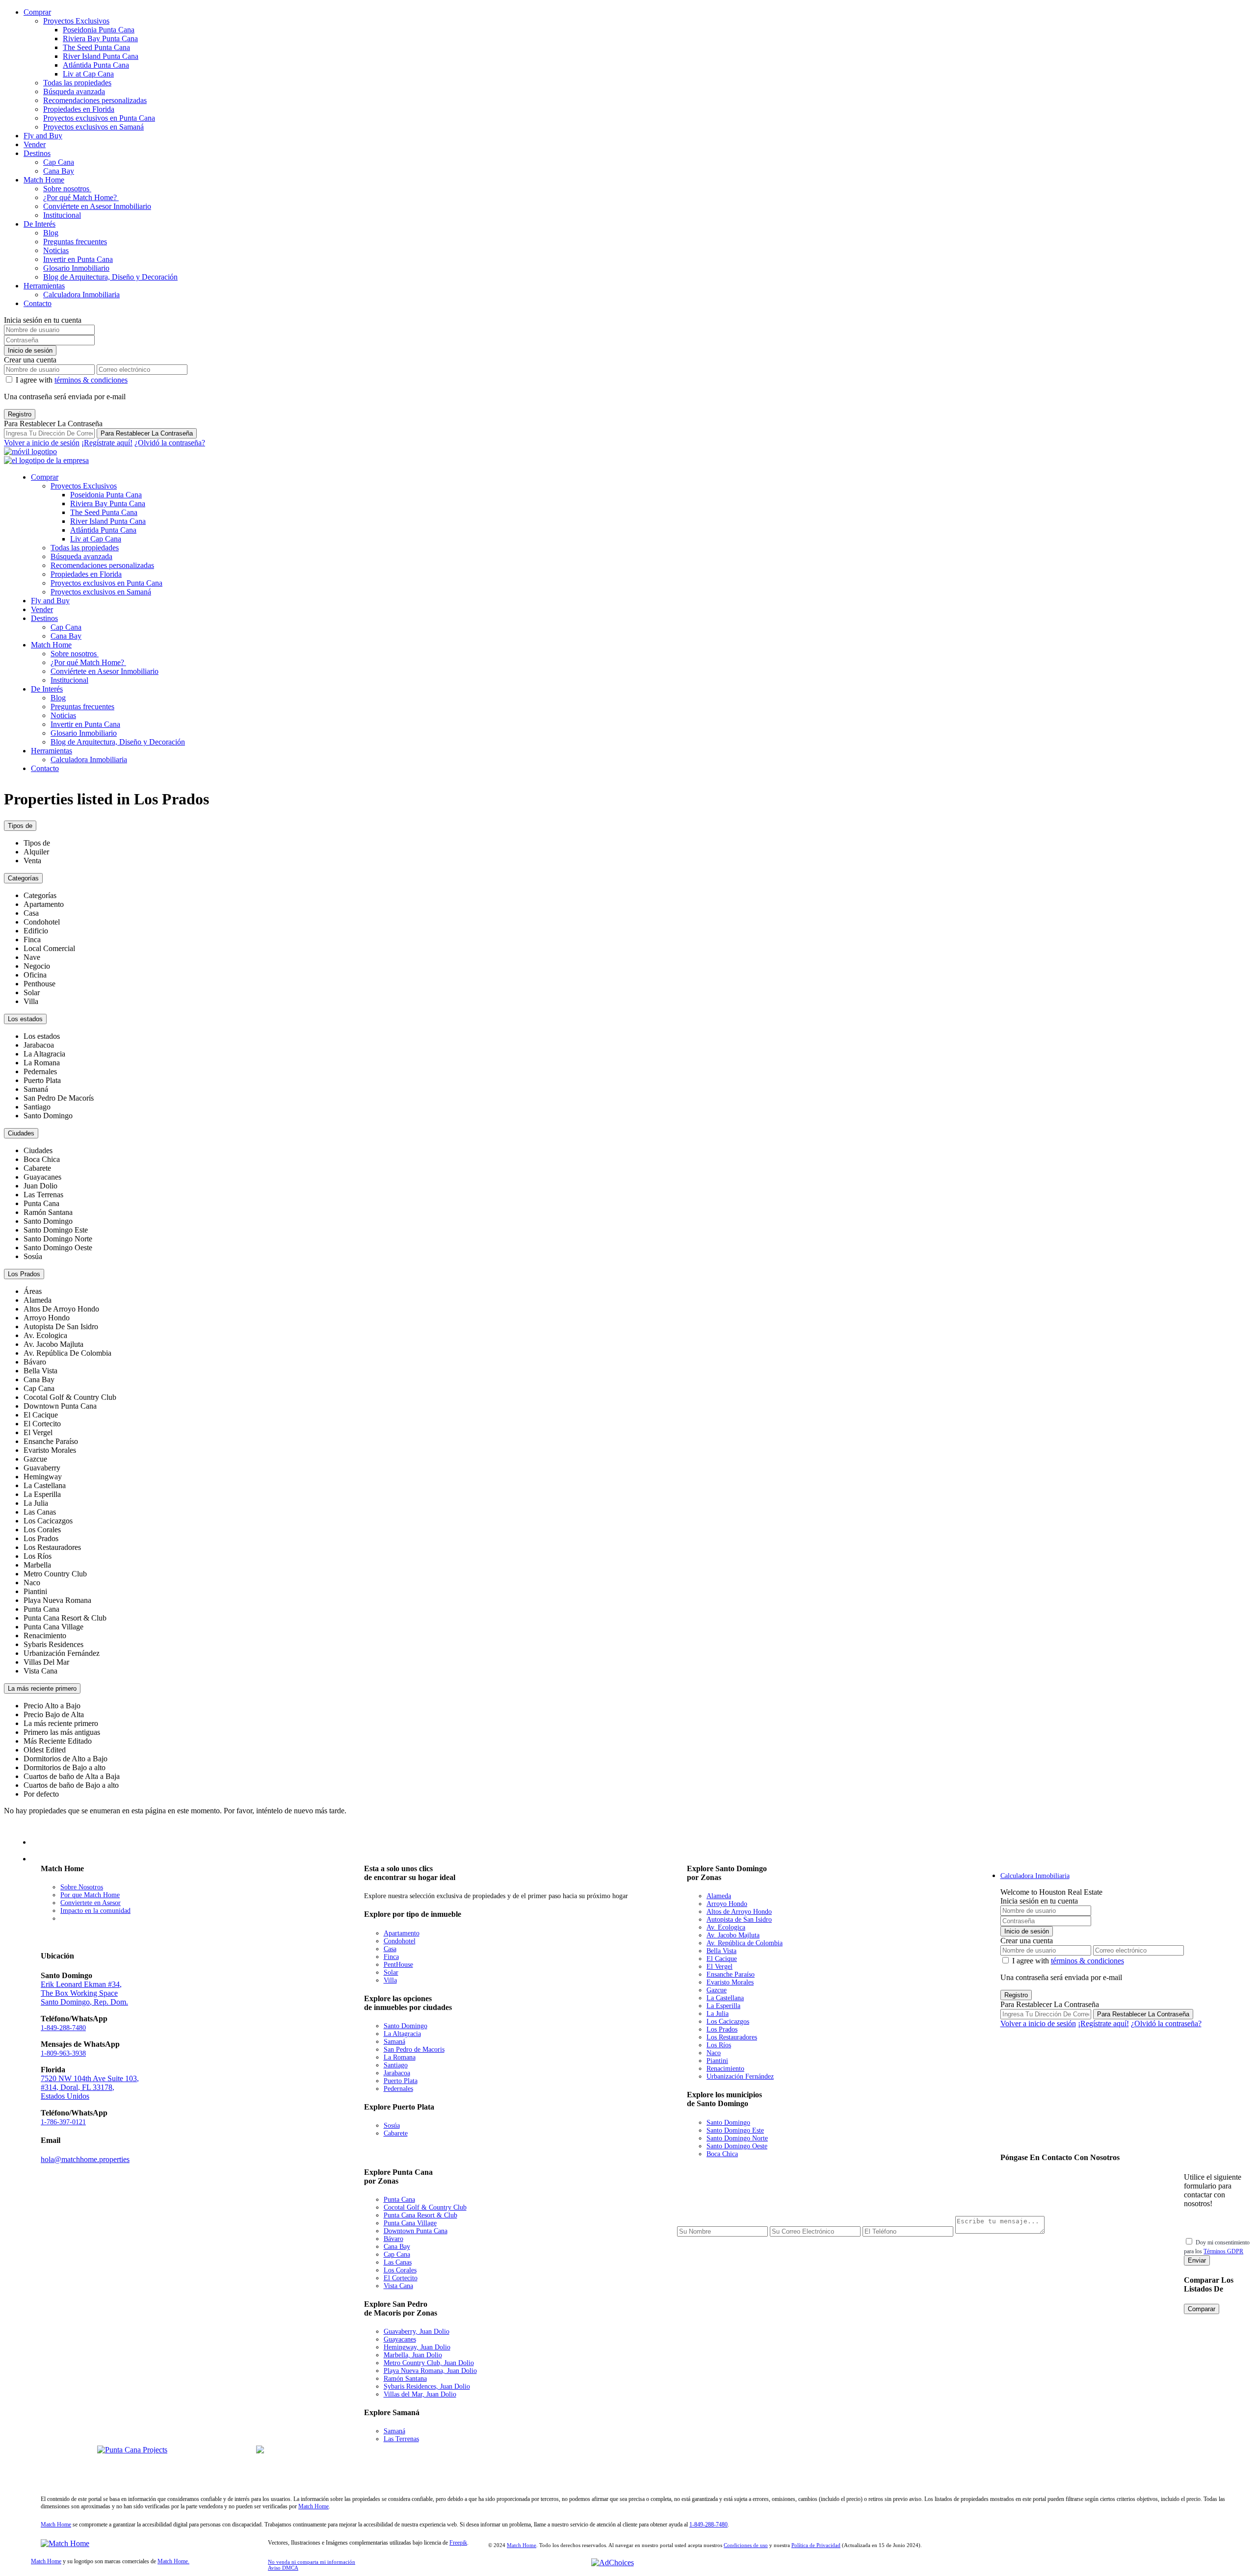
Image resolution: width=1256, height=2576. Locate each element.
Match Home (44, 180)
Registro (20, 414)
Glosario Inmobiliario (76, 268)
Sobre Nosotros (82, 1887)
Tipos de (20, 826)
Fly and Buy (43, 136)
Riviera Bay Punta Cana (100, 39)
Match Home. (173, 2561)
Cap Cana (59, 162)
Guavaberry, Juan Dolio (417, 2331)
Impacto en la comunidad (95, 1911)
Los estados (25, 1019)
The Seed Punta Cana (96, 47)
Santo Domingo (406, 2026)
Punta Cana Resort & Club (420, 2215)
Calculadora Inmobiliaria (81, 295)
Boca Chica (722, 2154)
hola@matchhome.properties (85, 2159)
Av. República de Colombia (745, 1943)
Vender (35, 144)
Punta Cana (399, 2200)
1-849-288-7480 (63, 2028)
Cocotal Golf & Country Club (425, 2207)
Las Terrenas (401, 2439)
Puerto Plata (401, 2081)
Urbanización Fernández (740, 2076)
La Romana (400, 2057)
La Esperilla (723, 2006)
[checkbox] (1189, 2241)
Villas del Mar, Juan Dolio (420, 2394)
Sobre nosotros (67, 189)
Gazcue (717, 1990)
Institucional (62, 215)
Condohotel (400, 1941)
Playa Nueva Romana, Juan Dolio (430, 2371)
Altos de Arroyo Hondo (739, 1912)
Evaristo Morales (730, 1982)
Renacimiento (725, 2069)
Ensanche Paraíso (731, 1974)
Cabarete (396, 2133)
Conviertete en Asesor (91, 1903)
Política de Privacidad (816, 2545)
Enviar (1197, 2260)
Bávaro (393, 2239)
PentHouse (398, 1965)
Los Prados (24, 1274)
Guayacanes (400, 2339)
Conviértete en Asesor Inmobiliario (97, 206)
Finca (391, 1957)
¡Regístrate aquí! (107, 443)
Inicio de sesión (30, 350)
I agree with (72, 380)
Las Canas (398, 2262)
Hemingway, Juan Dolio (417, 2347)
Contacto (38, 303)
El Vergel (720, 1967)
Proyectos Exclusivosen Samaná (223, 2468)
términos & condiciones (91, 380)
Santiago (396, 2065)
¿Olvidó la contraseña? (170, 443)
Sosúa (392, 2125)
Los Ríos (719, 2045)
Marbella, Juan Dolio (413, 2355)
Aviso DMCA (283, 2568)
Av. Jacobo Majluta (733, 1935)
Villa (390, 1980)
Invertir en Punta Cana (78, 259)
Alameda (719, 1896)
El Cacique (722, 1959)
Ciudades (21, 1133)
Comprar (37, 12)
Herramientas (44, 286)
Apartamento (402, 1933)
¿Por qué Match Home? (81, 197)
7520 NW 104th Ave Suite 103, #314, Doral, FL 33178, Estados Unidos (90, 2087)
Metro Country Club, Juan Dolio (429, 2363)
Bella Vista (721, 1951)
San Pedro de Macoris (414, 2049)
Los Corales (400, 2270)
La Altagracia (402, 2034)
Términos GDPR (1223, 2251)
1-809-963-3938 (63, 2053)
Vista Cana (398, 2286)
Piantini (717, 2061)
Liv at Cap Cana (88, 74)
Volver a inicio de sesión (42, 443)
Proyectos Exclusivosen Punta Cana (64, 2468)
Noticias (56, 250)
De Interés (39, 224)
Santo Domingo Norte (737, 2138)
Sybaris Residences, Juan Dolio (427, 2386)
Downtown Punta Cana (416, 2231)
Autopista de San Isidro (739, 1919)
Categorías (23, 878)
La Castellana (725, 1998)
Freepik (458, 2543)
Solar (391, 1972)
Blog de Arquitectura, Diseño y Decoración (110, 277)
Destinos (37, 153)
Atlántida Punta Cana (96, 65)
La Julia (718, 2014)
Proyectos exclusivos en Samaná (93, 127)
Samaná (394, 2042)
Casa (390, 1949)
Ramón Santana (405, 2379)
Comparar (1202, 2309)
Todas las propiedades (77, 83)
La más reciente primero (42, 1688)
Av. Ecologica (726, 1927)
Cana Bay (59, 171)
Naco (714, 2053)
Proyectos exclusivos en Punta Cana (99, 118)
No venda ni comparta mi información (312, 2562)
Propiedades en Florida (79, 109)
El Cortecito (401, 2278)
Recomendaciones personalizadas (95, 100)
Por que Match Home (90, 1895)
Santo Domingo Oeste (737, 2146)
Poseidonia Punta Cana (99, 30)
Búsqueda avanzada (74, 91)
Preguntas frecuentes (75, 242)
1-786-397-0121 (63, 2122)
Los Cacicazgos (728, 2022)
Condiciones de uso (746, 2545)
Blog (51, 233)
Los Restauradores (732, 2037)
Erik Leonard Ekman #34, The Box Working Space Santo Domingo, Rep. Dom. (84, 1993)
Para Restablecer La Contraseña (147, 433)
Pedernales (398, 2089)
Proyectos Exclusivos (76, 21)
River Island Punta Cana (101, 56)
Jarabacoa (397, 2073)
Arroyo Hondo (727, 1904)
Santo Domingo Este (735, 2130)
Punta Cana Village (410, 2223)
